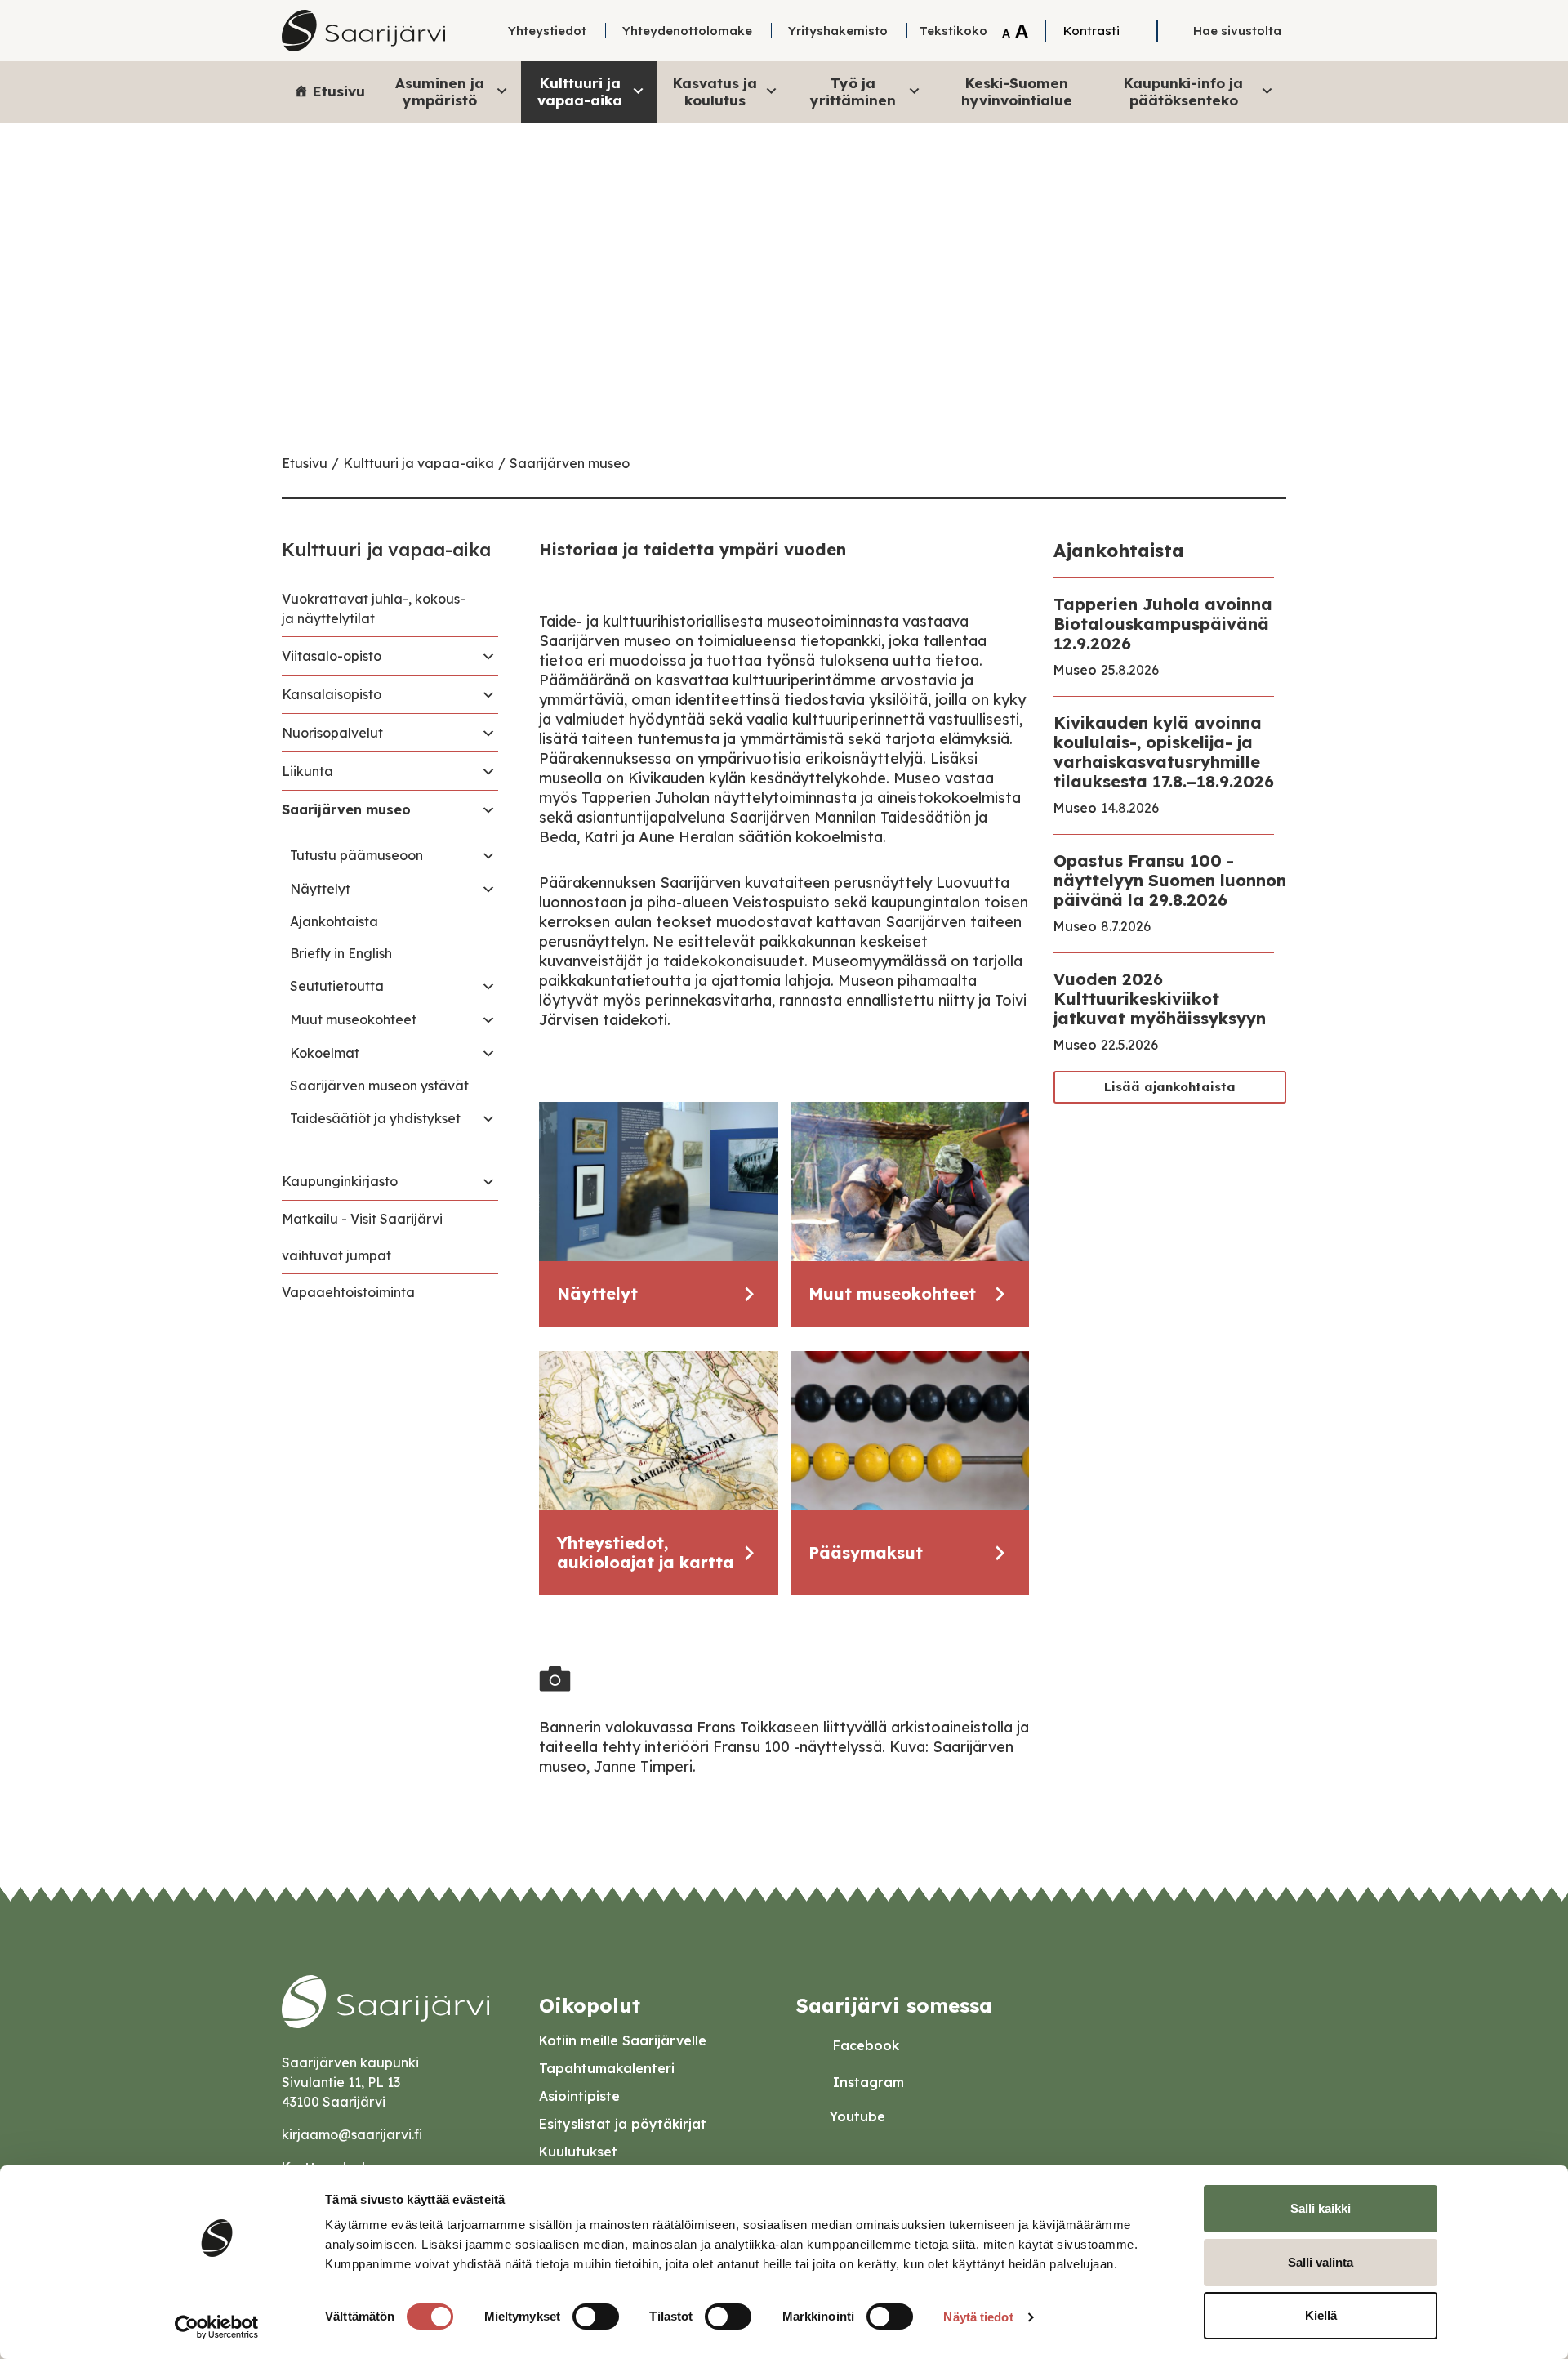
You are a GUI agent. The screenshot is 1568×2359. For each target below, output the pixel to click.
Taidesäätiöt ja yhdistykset (375, 1118)
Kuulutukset (578, 2152)
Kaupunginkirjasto (340, 1181)
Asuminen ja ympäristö (440, 91)
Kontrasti (1091, 31)
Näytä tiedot (978, 2317)
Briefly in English (341, 953)
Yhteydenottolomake (687, 31)
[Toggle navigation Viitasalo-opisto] (488, 656)
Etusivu (339, 91)
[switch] (596, 2317)
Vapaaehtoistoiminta (348, 1292)
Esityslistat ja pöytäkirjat (623, 2124)
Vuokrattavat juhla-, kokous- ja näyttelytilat (374, 609)
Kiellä (1321, 2315)
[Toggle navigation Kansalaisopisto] (488, 694)
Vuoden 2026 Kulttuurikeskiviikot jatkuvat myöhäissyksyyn (1160, 999)
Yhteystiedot (547, 31)
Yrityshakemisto (838, 31)
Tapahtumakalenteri (607, 2068)
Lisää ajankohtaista (1170, 1087)
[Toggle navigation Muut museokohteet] (488, 1019)
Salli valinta (1321, 2262)
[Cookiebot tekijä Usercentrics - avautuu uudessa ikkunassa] (217, 2327)
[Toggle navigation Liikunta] (488, 771)
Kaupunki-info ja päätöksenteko (1183, 91)
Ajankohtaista (334, 921)
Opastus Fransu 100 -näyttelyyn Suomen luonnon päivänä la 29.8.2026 (1170, 880)
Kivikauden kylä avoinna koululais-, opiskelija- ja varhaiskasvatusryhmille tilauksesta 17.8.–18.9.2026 (1164, 752)
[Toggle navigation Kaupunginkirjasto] (488, 1181)
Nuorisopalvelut (332, 733)
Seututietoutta (337, 986)
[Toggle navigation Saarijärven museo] (488, 809)
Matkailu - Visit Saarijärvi (362, 1219)
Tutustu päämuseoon (356, 855)
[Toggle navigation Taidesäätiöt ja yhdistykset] (488, 1118)
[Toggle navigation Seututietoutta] (488, 986)
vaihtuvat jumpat (336, 1255)
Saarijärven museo (570, 463)
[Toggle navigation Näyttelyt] (488, 889)
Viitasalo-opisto (332, 656)
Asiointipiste (579, 2096)
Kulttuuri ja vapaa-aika (580, 91)
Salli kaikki (1321, 2208)
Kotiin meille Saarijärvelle (623, 2040)
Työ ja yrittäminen (853, 91)
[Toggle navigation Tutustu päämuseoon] (488, 855)
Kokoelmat (325, 1053)
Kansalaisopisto (332, 694)
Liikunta (307, 771)
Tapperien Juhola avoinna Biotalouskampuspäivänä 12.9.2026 (1163, 624)
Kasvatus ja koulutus (715, 91)
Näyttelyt (320, 889)
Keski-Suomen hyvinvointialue (1017, 91)
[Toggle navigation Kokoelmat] (488, 1053)
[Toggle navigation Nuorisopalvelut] (488, 733)
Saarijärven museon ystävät (379, 1086)
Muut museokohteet (353, 1019)
